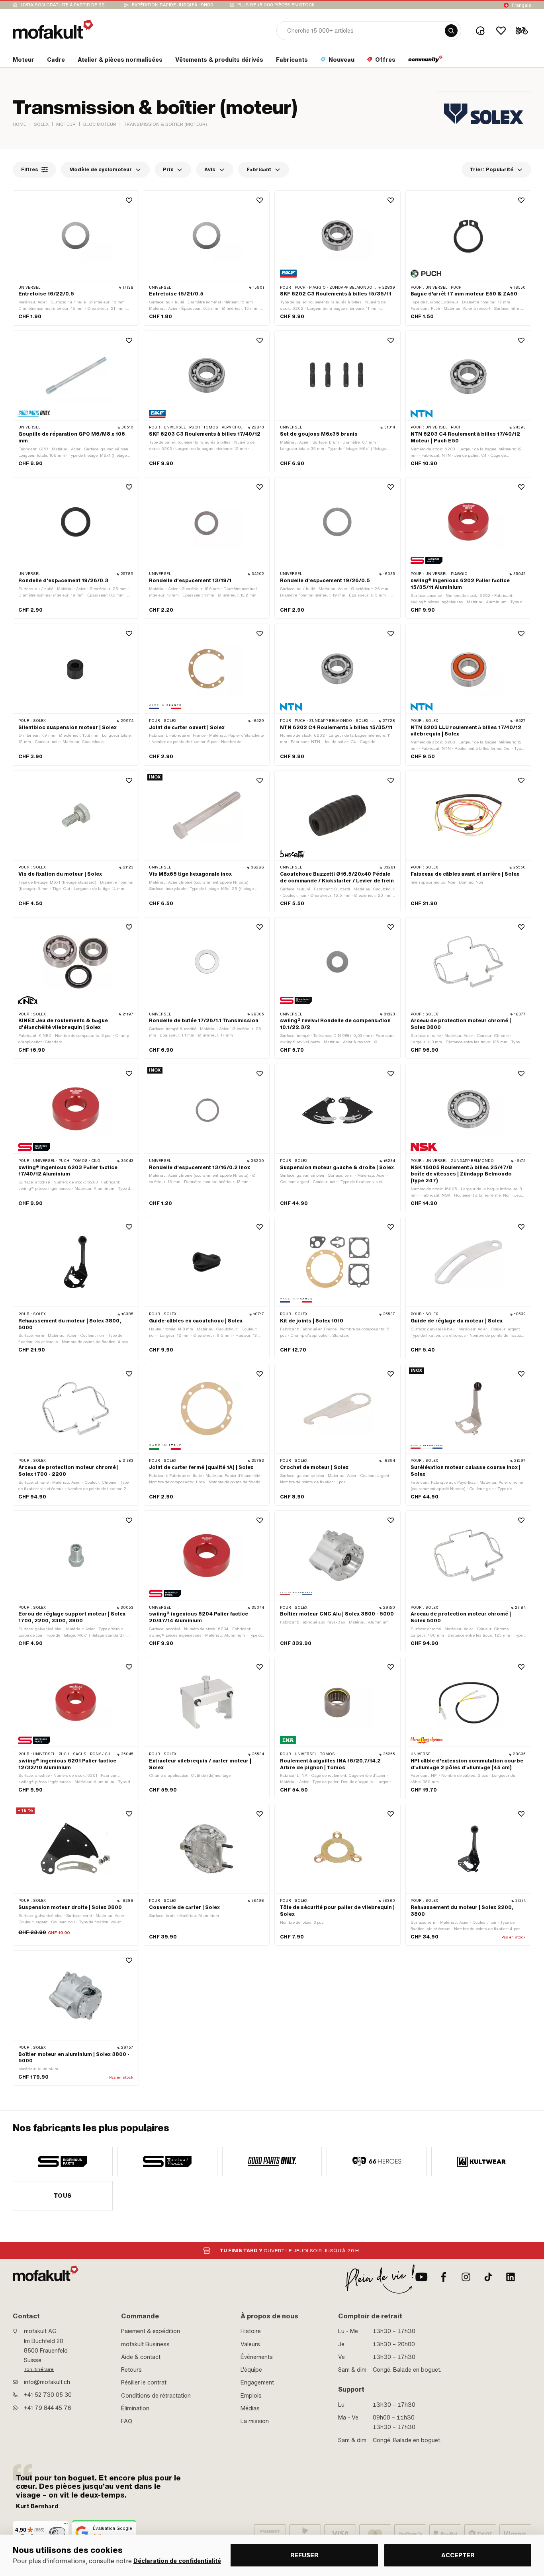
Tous (63, 2196)
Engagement (257, 2382)
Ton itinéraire (39, 2369)
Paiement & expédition (151, 2331)
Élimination (135, 2408)
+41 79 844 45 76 (48, 2408)
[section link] (426, 61)
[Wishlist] (501, 31)
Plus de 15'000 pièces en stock (276, 5)
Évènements (257, 2357)
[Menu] (66, 2525)
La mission (255, 2421)
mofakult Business (145, 2344)
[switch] (57, 2532)
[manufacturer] (63, 2161)
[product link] (76, 258)
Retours (131, 2370)
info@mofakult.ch (47, 2382)
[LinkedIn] (511, 2277)
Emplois (251, 2396)
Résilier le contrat (144, 2382)
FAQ (127, 2421)
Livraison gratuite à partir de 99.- (64, 5)
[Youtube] (421, 2277)
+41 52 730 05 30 (48, 2395)
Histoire (251, 2331)
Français (521, 5)
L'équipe (251, 2370)
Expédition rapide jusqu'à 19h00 (173, 5)
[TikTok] (488, 2277)
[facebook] (444, 2277)
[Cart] (522, 31)
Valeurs (250, 2344)
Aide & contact (141, 2357)
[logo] (53, 29)
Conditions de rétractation (156, 2396)
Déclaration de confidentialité (177, 2561)
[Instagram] (466, 2277)
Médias (250, 2408)
